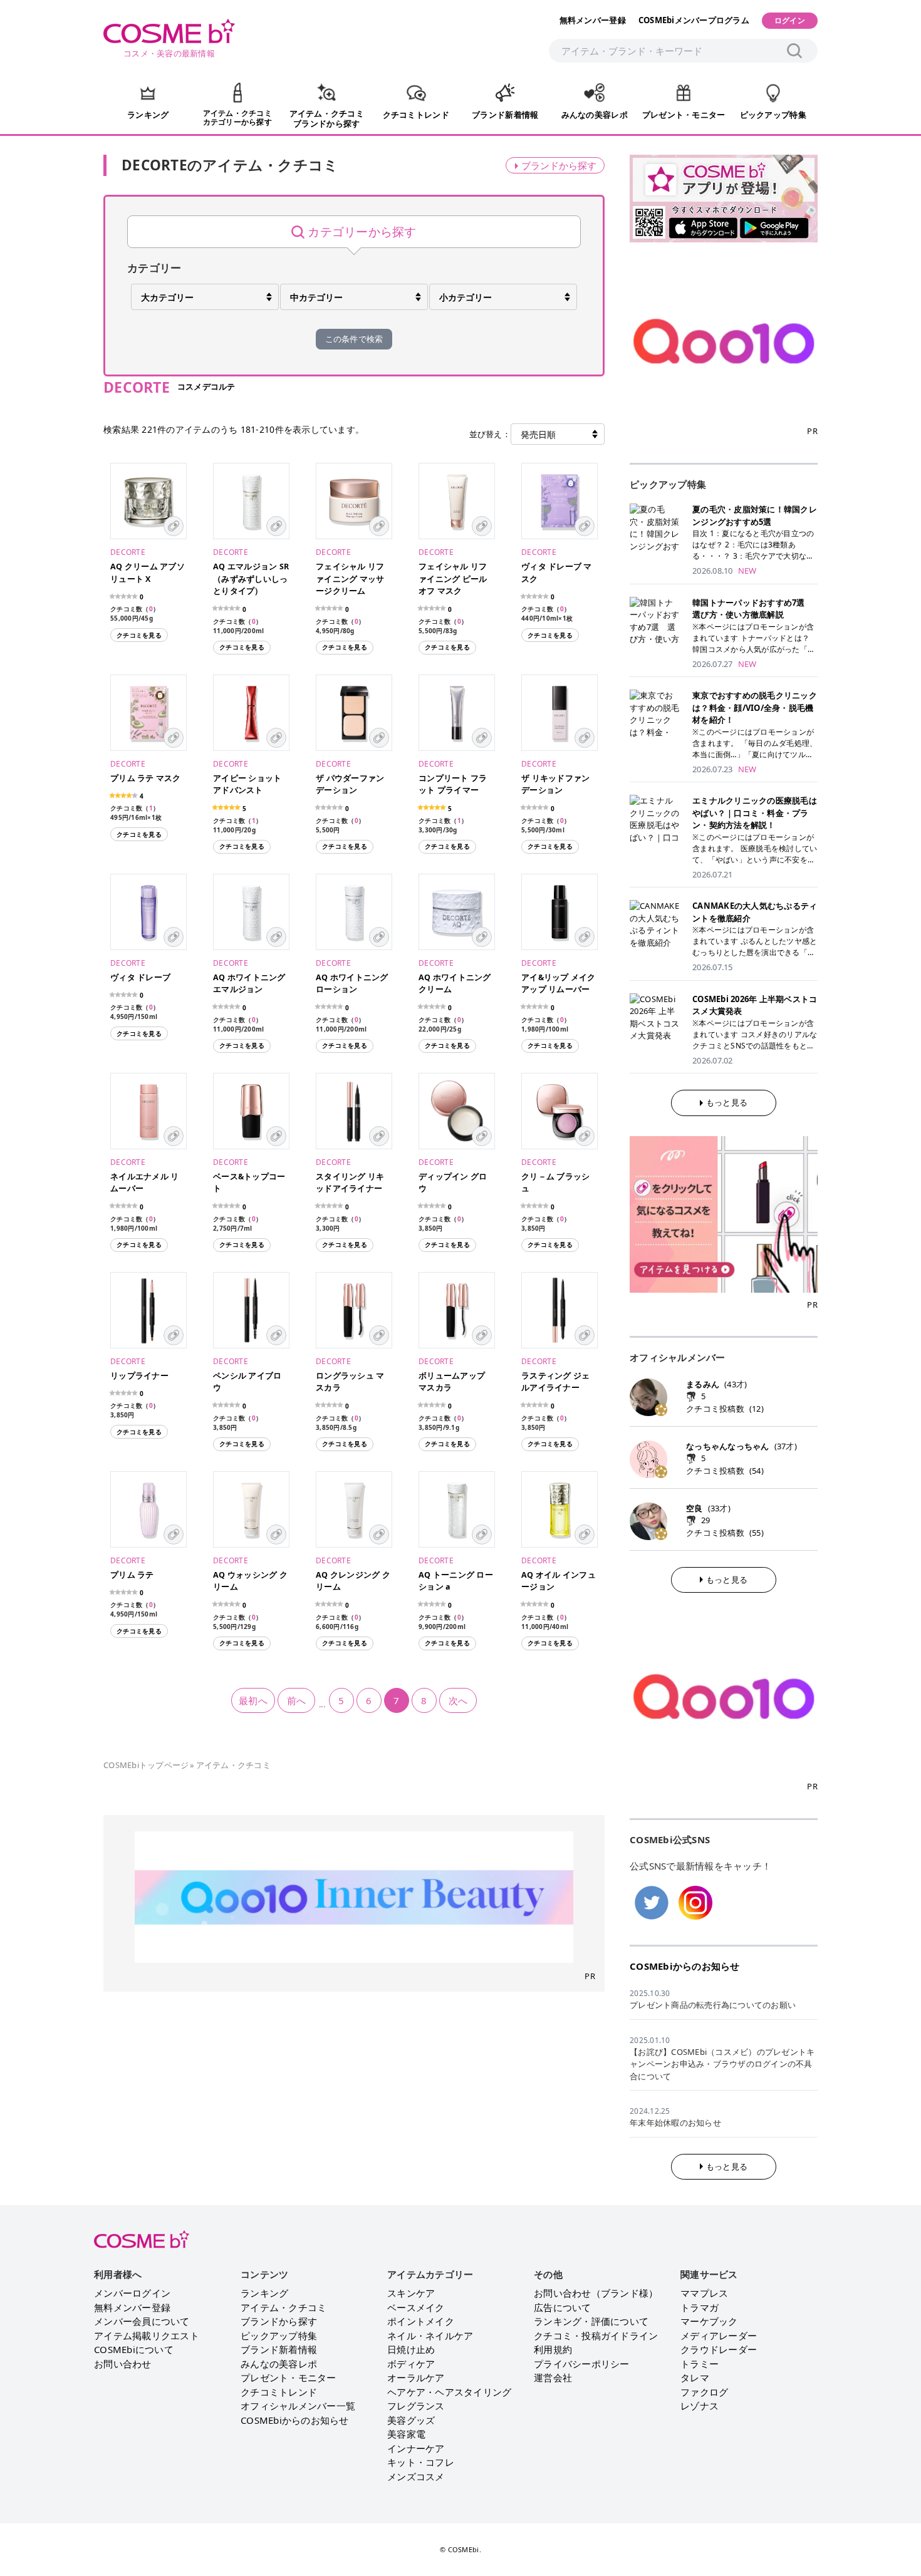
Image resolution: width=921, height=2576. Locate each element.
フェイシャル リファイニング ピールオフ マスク (453, 579)
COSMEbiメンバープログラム (694, 20)
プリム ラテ (132, 1575)
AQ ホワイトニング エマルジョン (249, 984)
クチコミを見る (139, 635)
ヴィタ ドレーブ (140, 977)
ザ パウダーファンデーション (350, 784)
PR (590, 1976)
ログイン (790, 20)
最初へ (253, 1700)
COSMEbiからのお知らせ (685, 1966)
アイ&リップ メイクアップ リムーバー (559, 984)
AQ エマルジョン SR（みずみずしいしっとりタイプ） (251, 579)
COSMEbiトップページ (146, 1765)
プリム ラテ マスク (146, 778)
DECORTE (128, 552)
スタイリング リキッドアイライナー (350, 1183)
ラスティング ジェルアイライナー (555, 1382)
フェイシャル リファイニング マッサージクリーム (350, 579)
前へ (297, 1700)
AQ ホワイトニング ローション (352, 984)
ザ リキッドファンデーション (555, 784)
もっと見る (727, 1102)
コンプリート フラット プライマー (453, 784)
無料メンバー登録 (593, 20)
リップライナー (139, 1376)
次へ (458, 1700)
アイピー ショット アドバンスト (247, 784)
